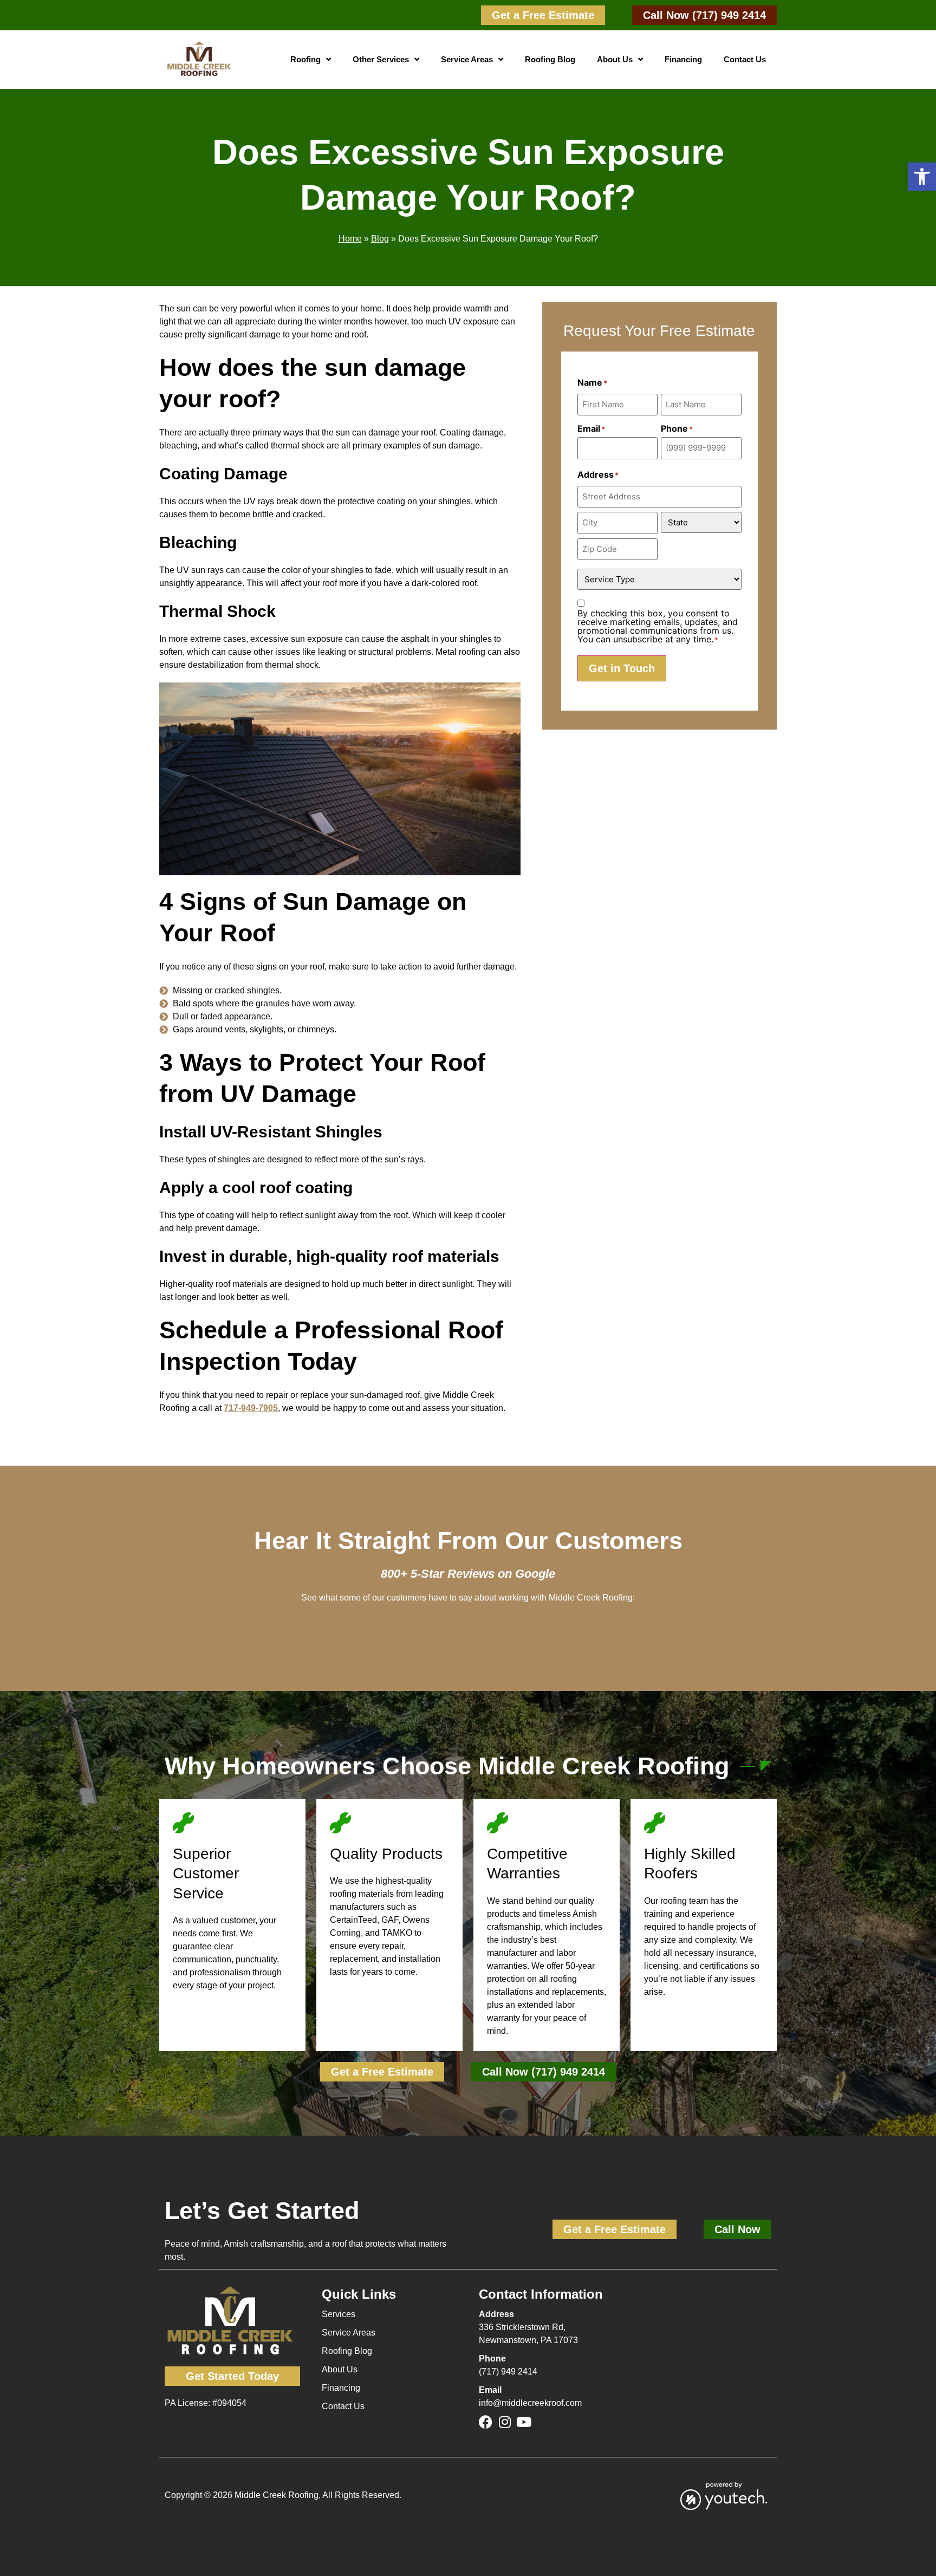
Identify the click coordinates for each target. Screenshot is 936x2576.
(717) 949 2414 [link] (508, 2372)
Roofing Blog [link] (550, 59)
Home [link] (350, 239)
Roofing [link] (305, 59)
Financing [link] (683, 59)
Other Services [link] (381, 59)
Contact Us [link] (745, 59)
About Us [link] (615, 59)
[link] (543, 15)
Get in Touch (622, 668)
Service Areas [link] (467, 59)
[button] (922, 177)
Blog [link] (380, 239)
